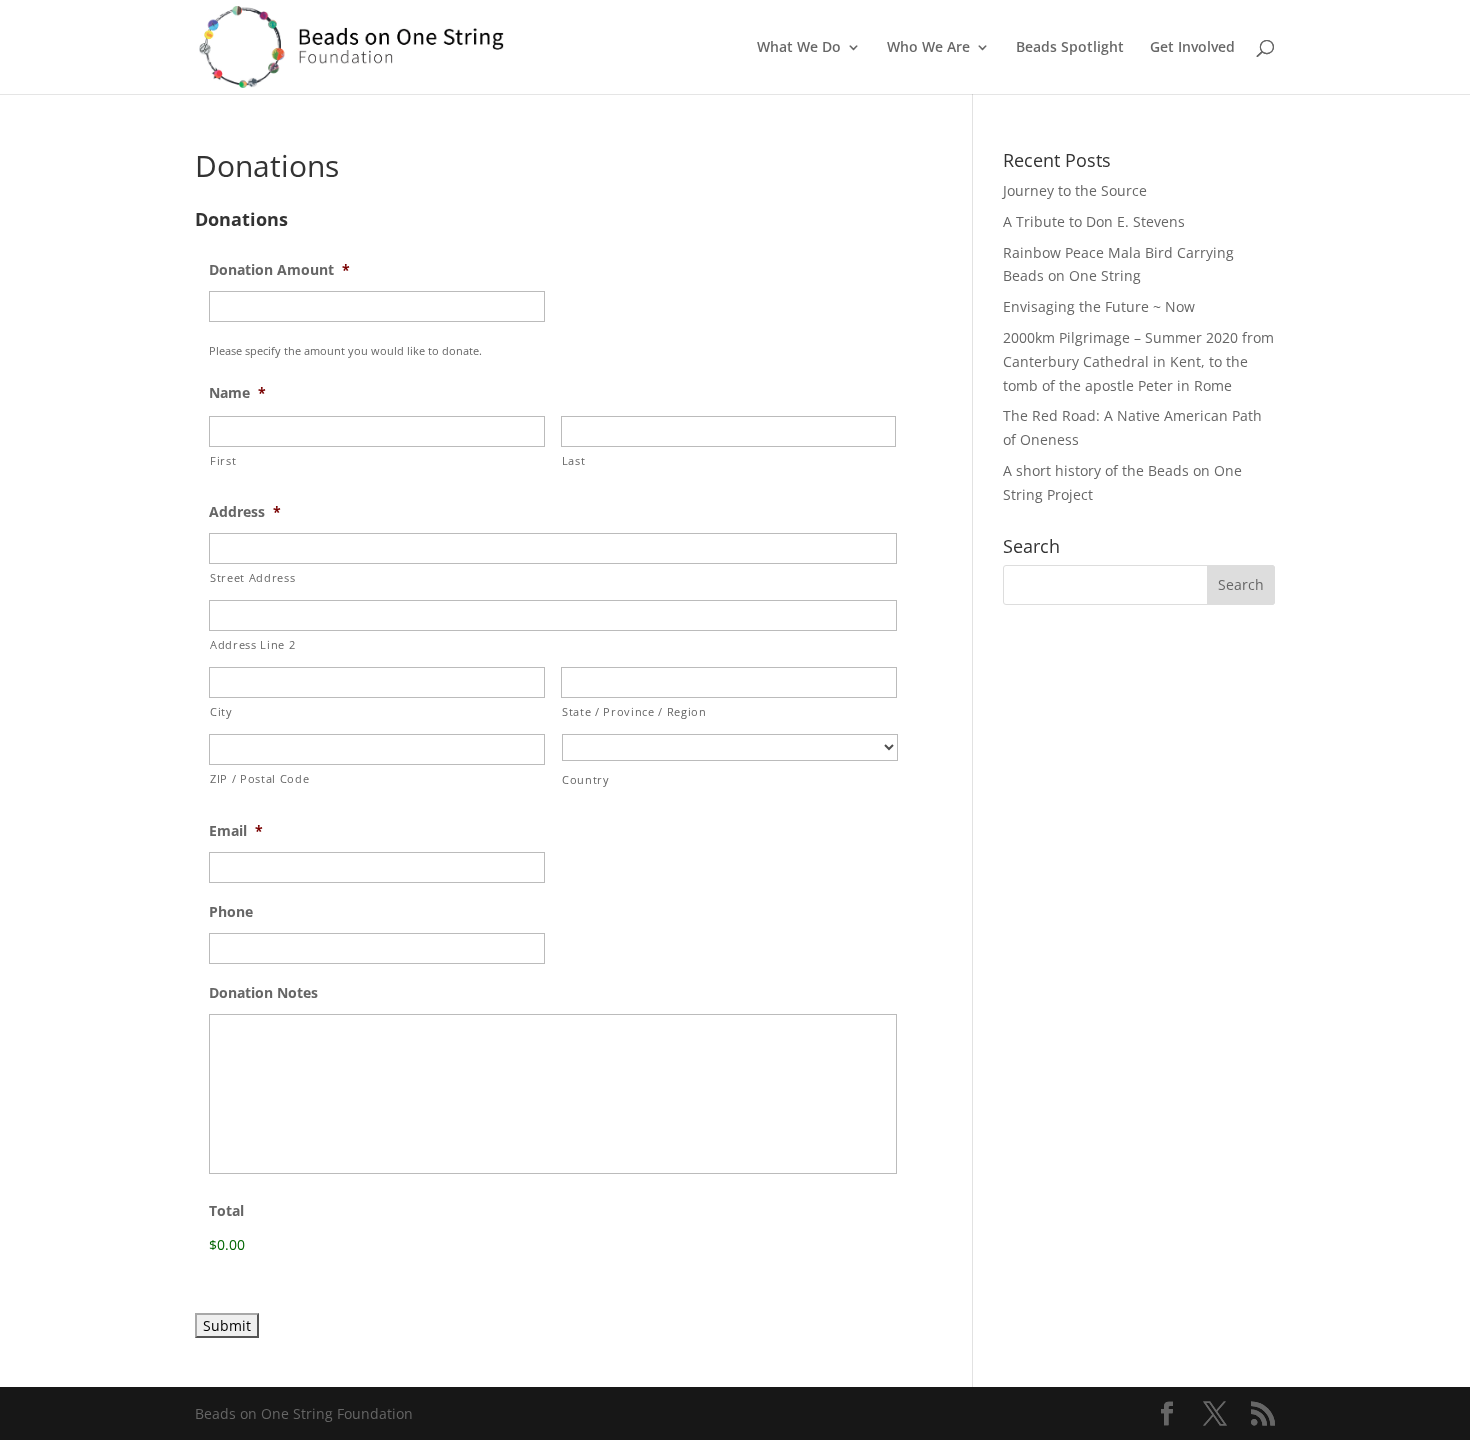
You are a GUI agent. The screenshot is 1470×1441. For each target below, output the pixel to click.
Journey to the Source (1075, 190)
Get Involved (1192, 48)
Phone (231, 912)
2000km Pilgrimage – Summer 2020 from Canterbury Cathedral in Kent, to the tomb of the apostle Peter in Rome (1138, 361)
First (223, 460)
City (221, 711)
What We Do (799, 48)
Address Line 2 (252, 644)
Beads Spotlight (1070, 48)
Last (574, 460)
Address (245, 512)
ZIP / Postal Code (259, 778)
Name (237, 393)
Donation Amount (279, 270)
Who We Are (928, 48)
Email (236, 831)
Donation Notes (263, 993)
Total (226, 1211)
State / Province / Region (634, 711)
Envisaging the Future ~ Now (1099, 306)
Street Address (252, 577)
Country (586, 779)
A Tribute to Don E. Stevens (1094, 221)
